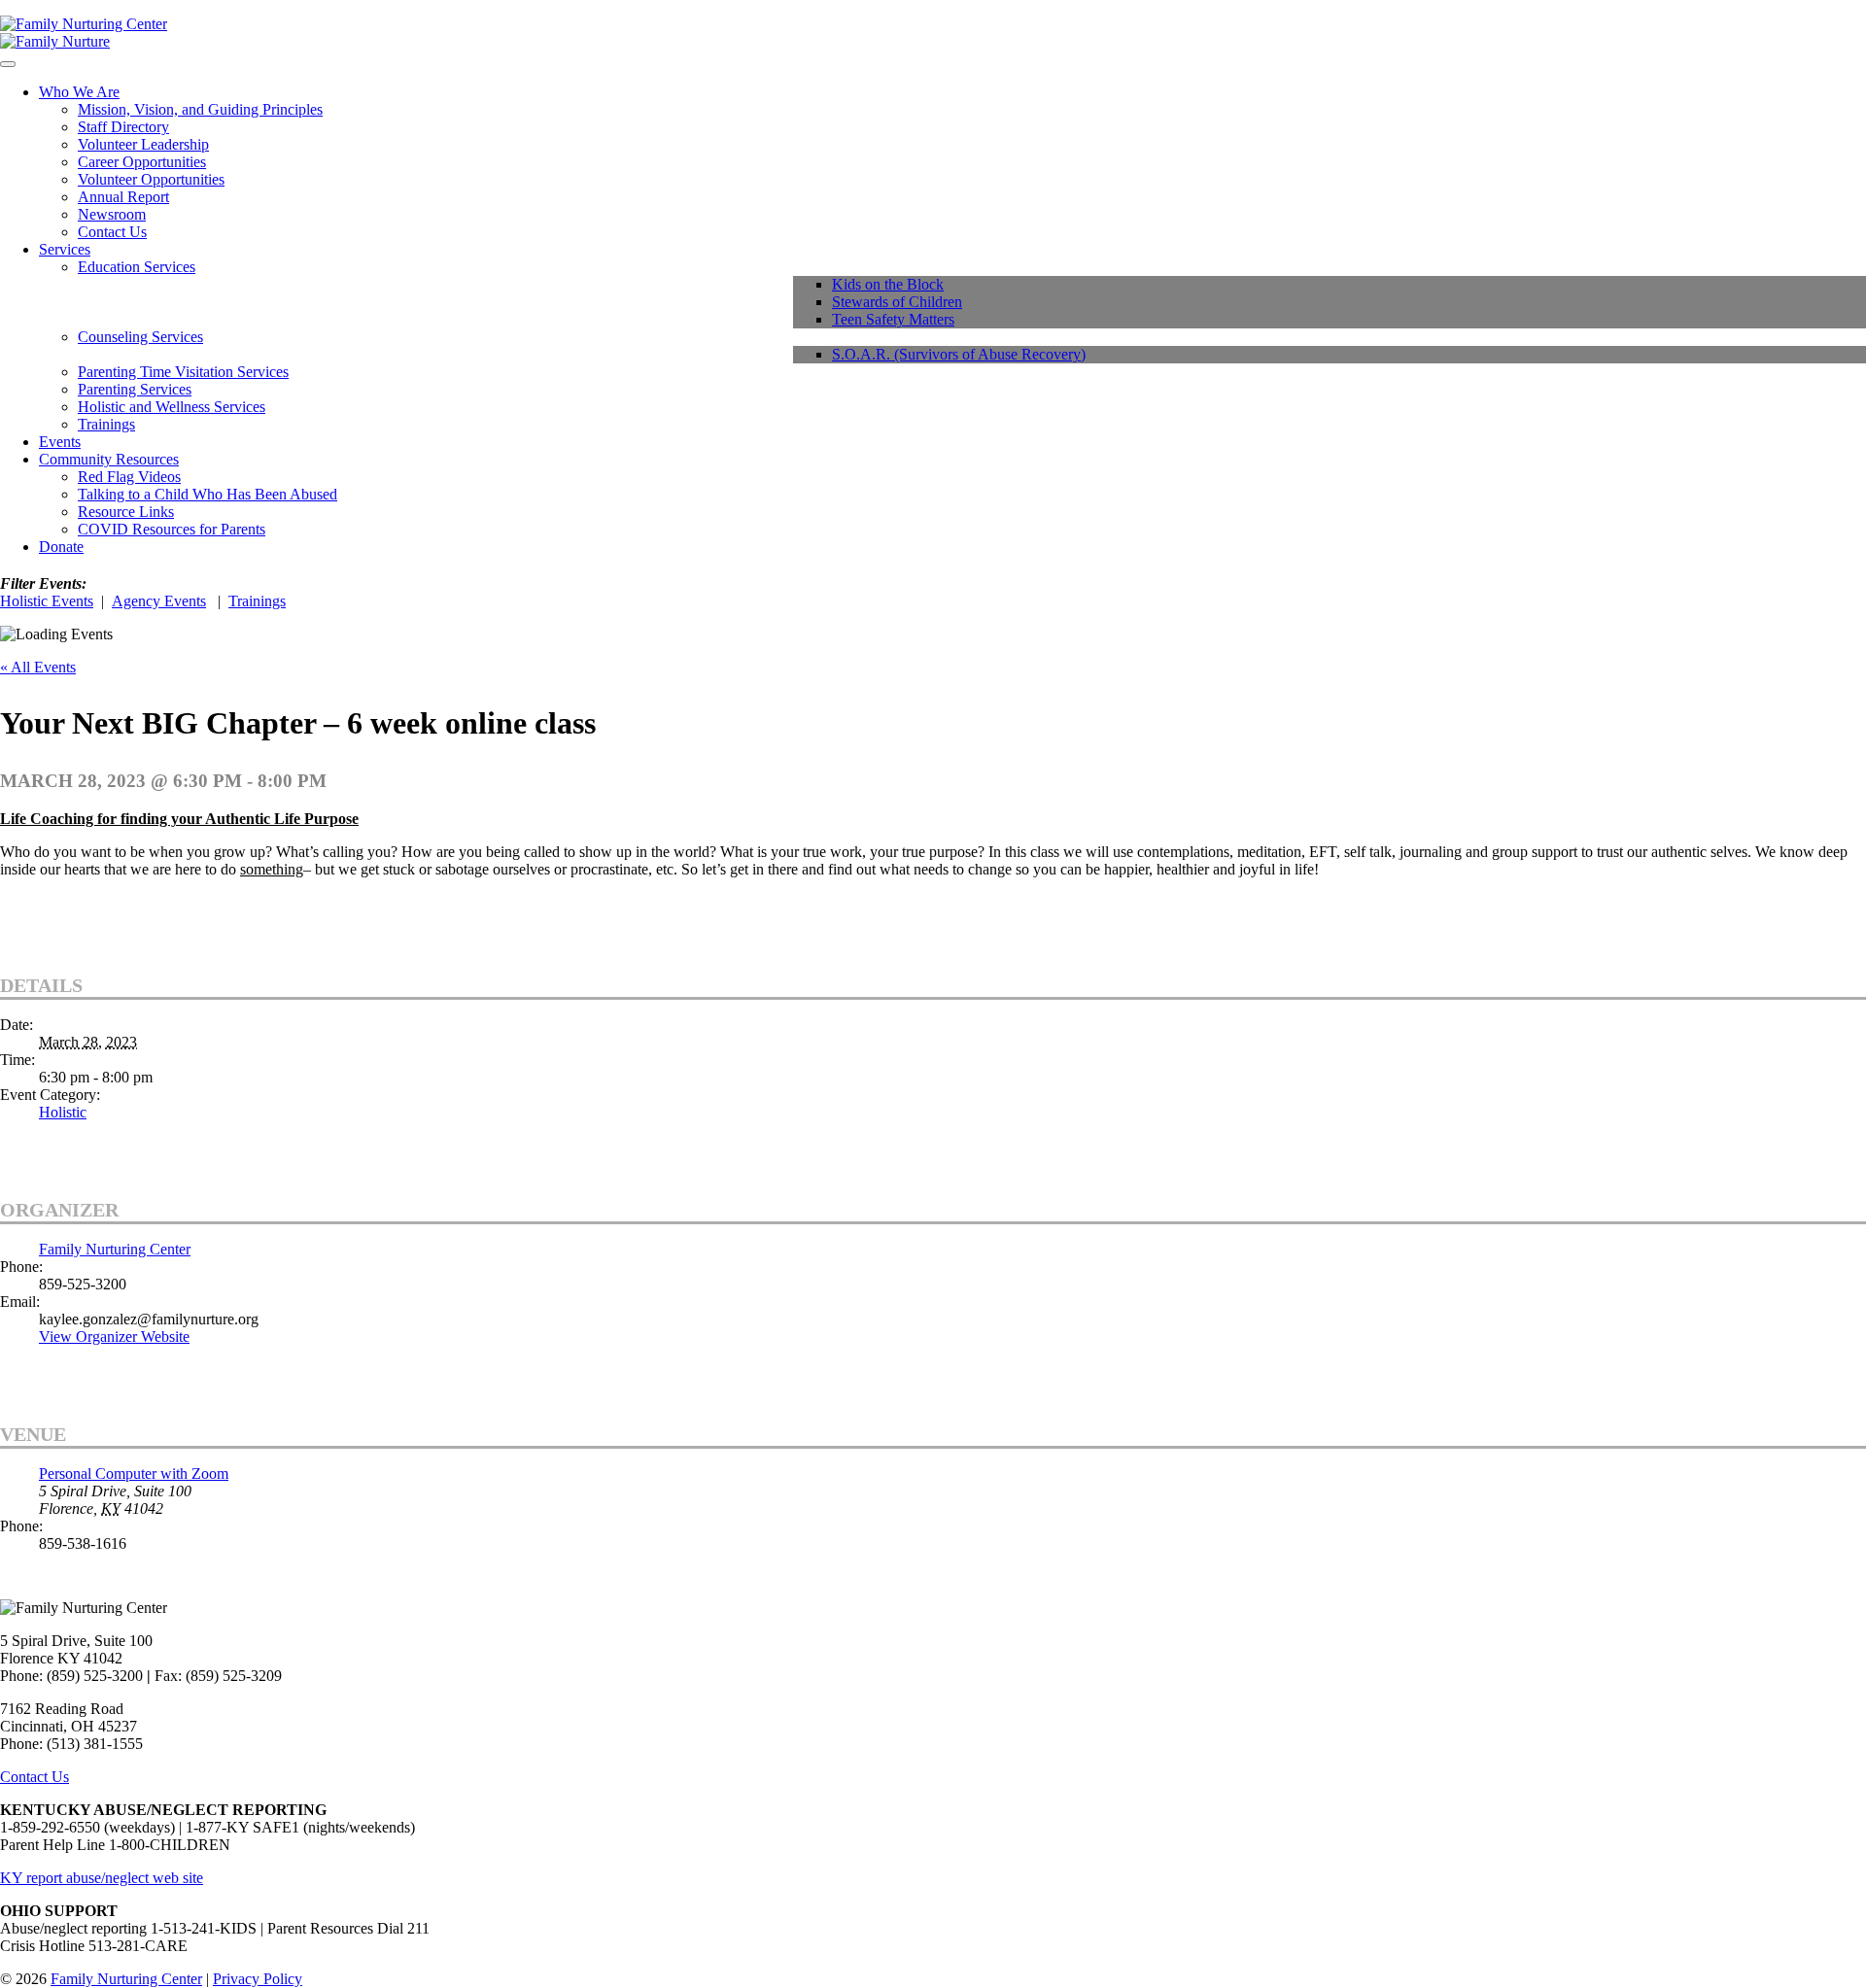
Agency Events (159, 601)
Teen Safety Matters (893, 319)
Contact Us (112, 232)
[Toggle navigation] (8, 64)
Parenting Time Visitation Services (183, 372)
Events (60, 442)
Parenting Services (135, 389)
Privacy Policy (258, 1979)
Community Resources (109, 459)
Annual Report (123, 197)
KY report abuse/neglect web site (102, 1878)
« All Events (38, 667)
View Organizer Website (114, 1337)
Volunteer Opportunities (151, 179)
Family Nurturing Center (115, 1249)
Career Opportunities (142, 162)
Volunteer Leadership (143, 144)
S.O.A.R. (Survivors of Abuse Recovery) (959, 354)
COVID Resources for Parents (172, 529)
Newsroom (112, 214)
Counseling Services (140, 337)
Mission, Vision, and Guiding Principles (200, 109)
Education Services (137, 267)
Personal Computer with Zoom (134, 1474)
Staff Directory (123, 127)
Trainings (106, 424)
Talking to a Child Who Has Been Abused (207, 494)
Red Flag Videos (129, 477)
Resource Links (126, 512)
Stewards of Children (897, 302)
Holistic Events (47, 601)
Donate (61, 547)
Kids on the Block (888, 284)
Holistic (63, 1112)
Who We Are (79, 92)
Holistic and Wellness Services (172, 407)
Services (65, 249)
